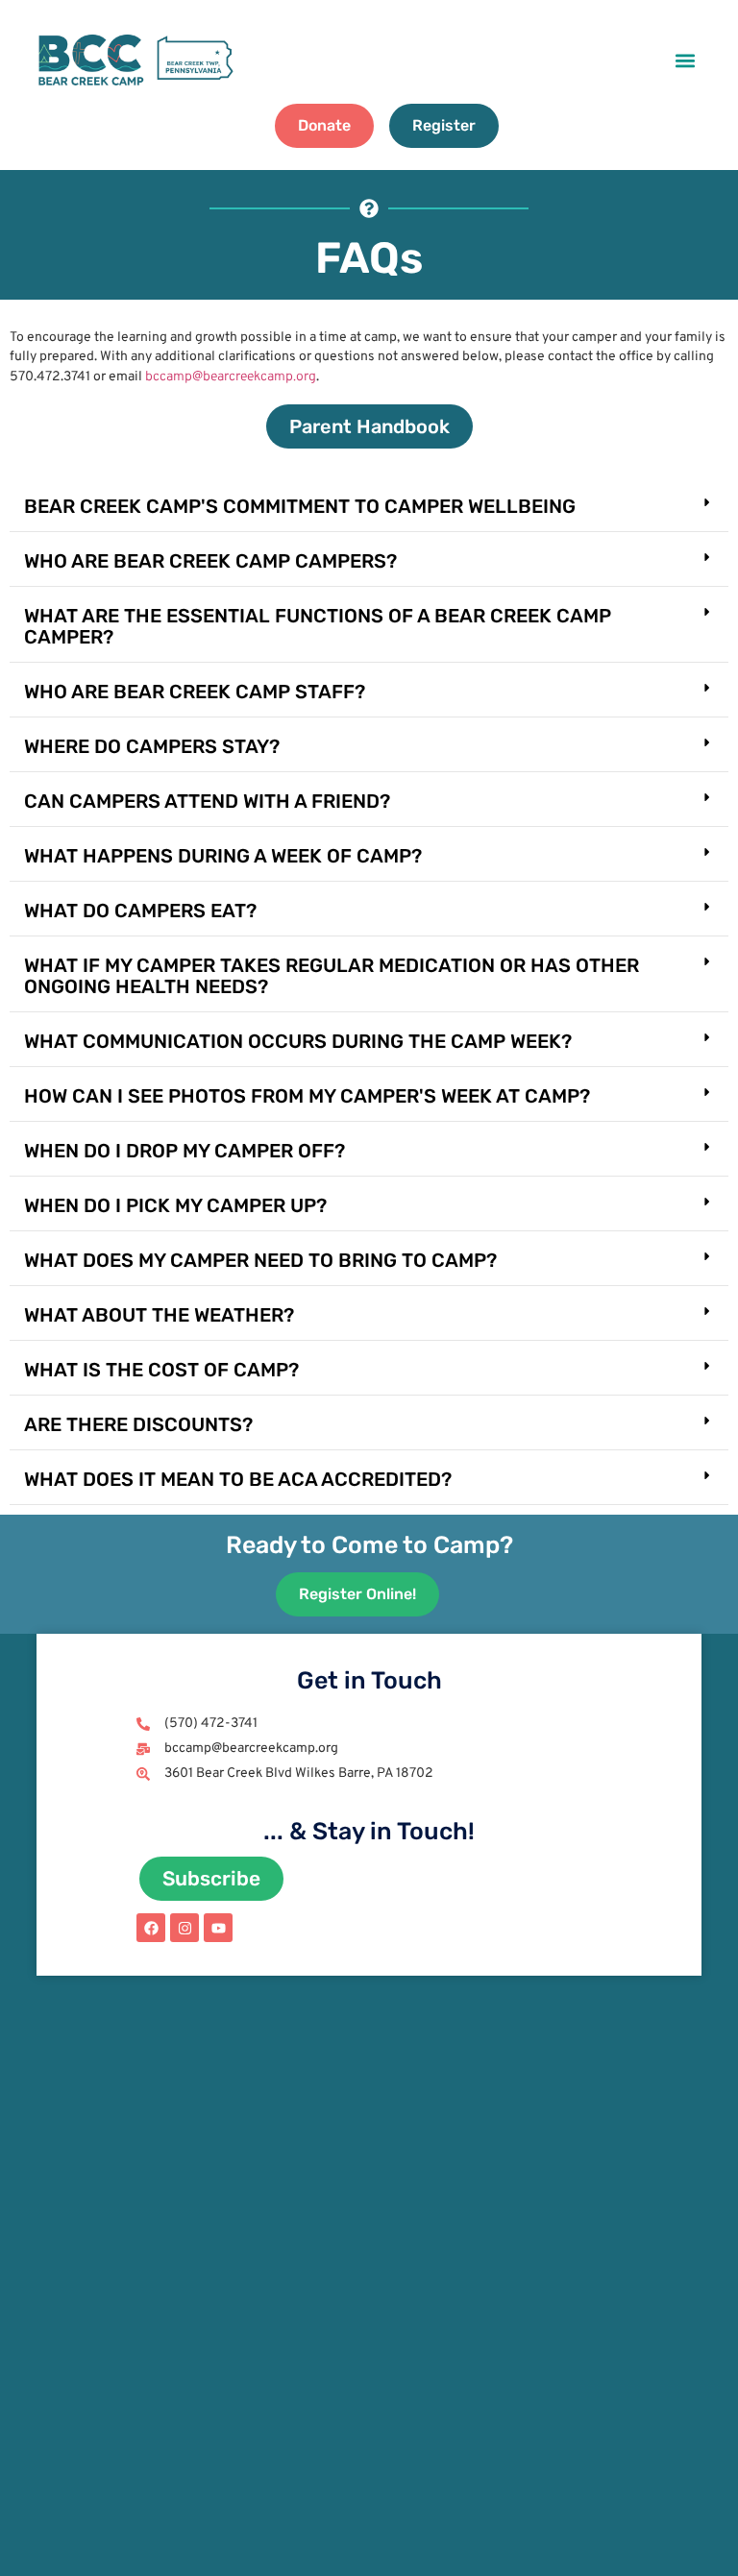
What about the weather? (159, 1315)
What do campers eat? (140, 911)
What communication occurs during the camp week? (298, 1041)
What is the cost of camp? (161, 1370)
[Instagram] (184, 1928)
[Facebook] (151, 1928)
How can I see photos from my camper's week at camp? (307, 1096)
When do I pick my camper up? (175, 1205)
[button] (686, 60)
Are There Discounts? (138, 1424)
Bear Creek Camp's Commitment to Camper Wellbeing (300, 506)
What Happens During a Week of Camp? (223, 856)
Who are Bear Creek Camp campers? (210, 561)
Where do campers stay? (152, 746)
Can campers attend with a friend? (207, 801)
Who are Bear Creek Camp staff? (195, 692)
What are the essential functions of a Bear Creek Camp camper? (318, 626)
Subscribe (211, 1878)
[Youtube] (218, 1928)
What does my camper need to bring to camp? (260, 1260)
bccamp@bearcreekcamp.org (231, 377)
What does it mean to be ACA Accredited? (238, 1479)
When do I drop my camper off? (184, 1151)
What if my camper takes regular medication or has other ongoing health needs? (332, 976)
